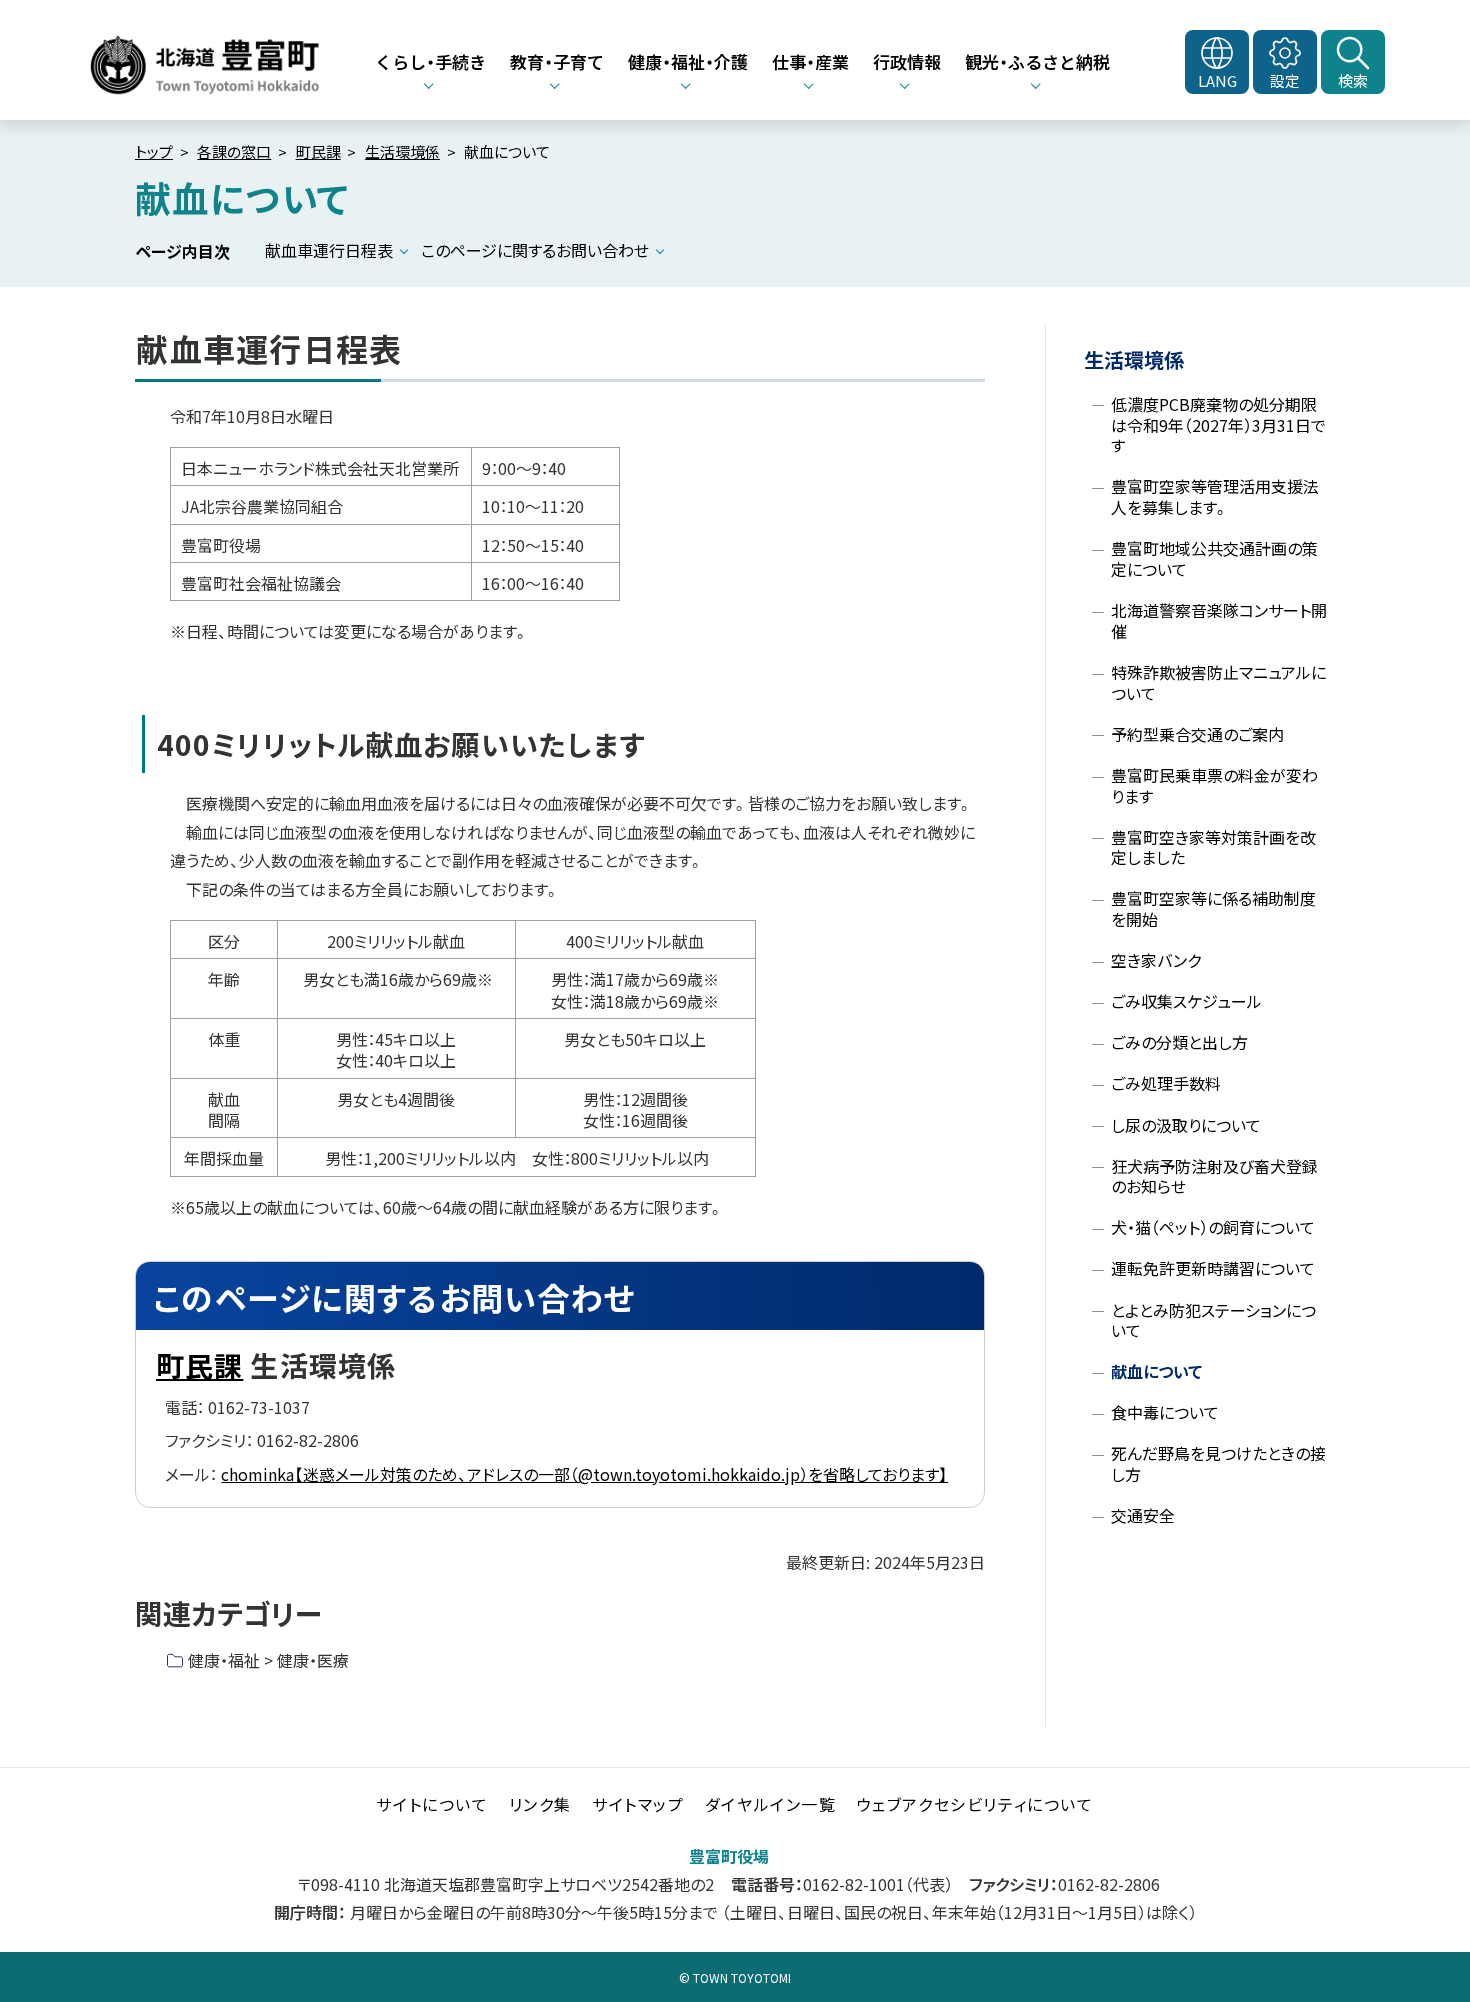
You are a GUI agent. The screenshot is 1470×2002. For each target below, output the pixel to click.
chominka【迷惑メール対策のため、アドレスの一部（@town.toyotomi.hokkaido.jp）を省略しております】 (584, 1474)
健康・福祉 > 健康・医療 (268, 1660)
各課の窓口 (234, 151)
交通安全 (1143, 1515)
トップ (154, 151)
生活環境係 (402, 151)
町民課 (318, 151)
